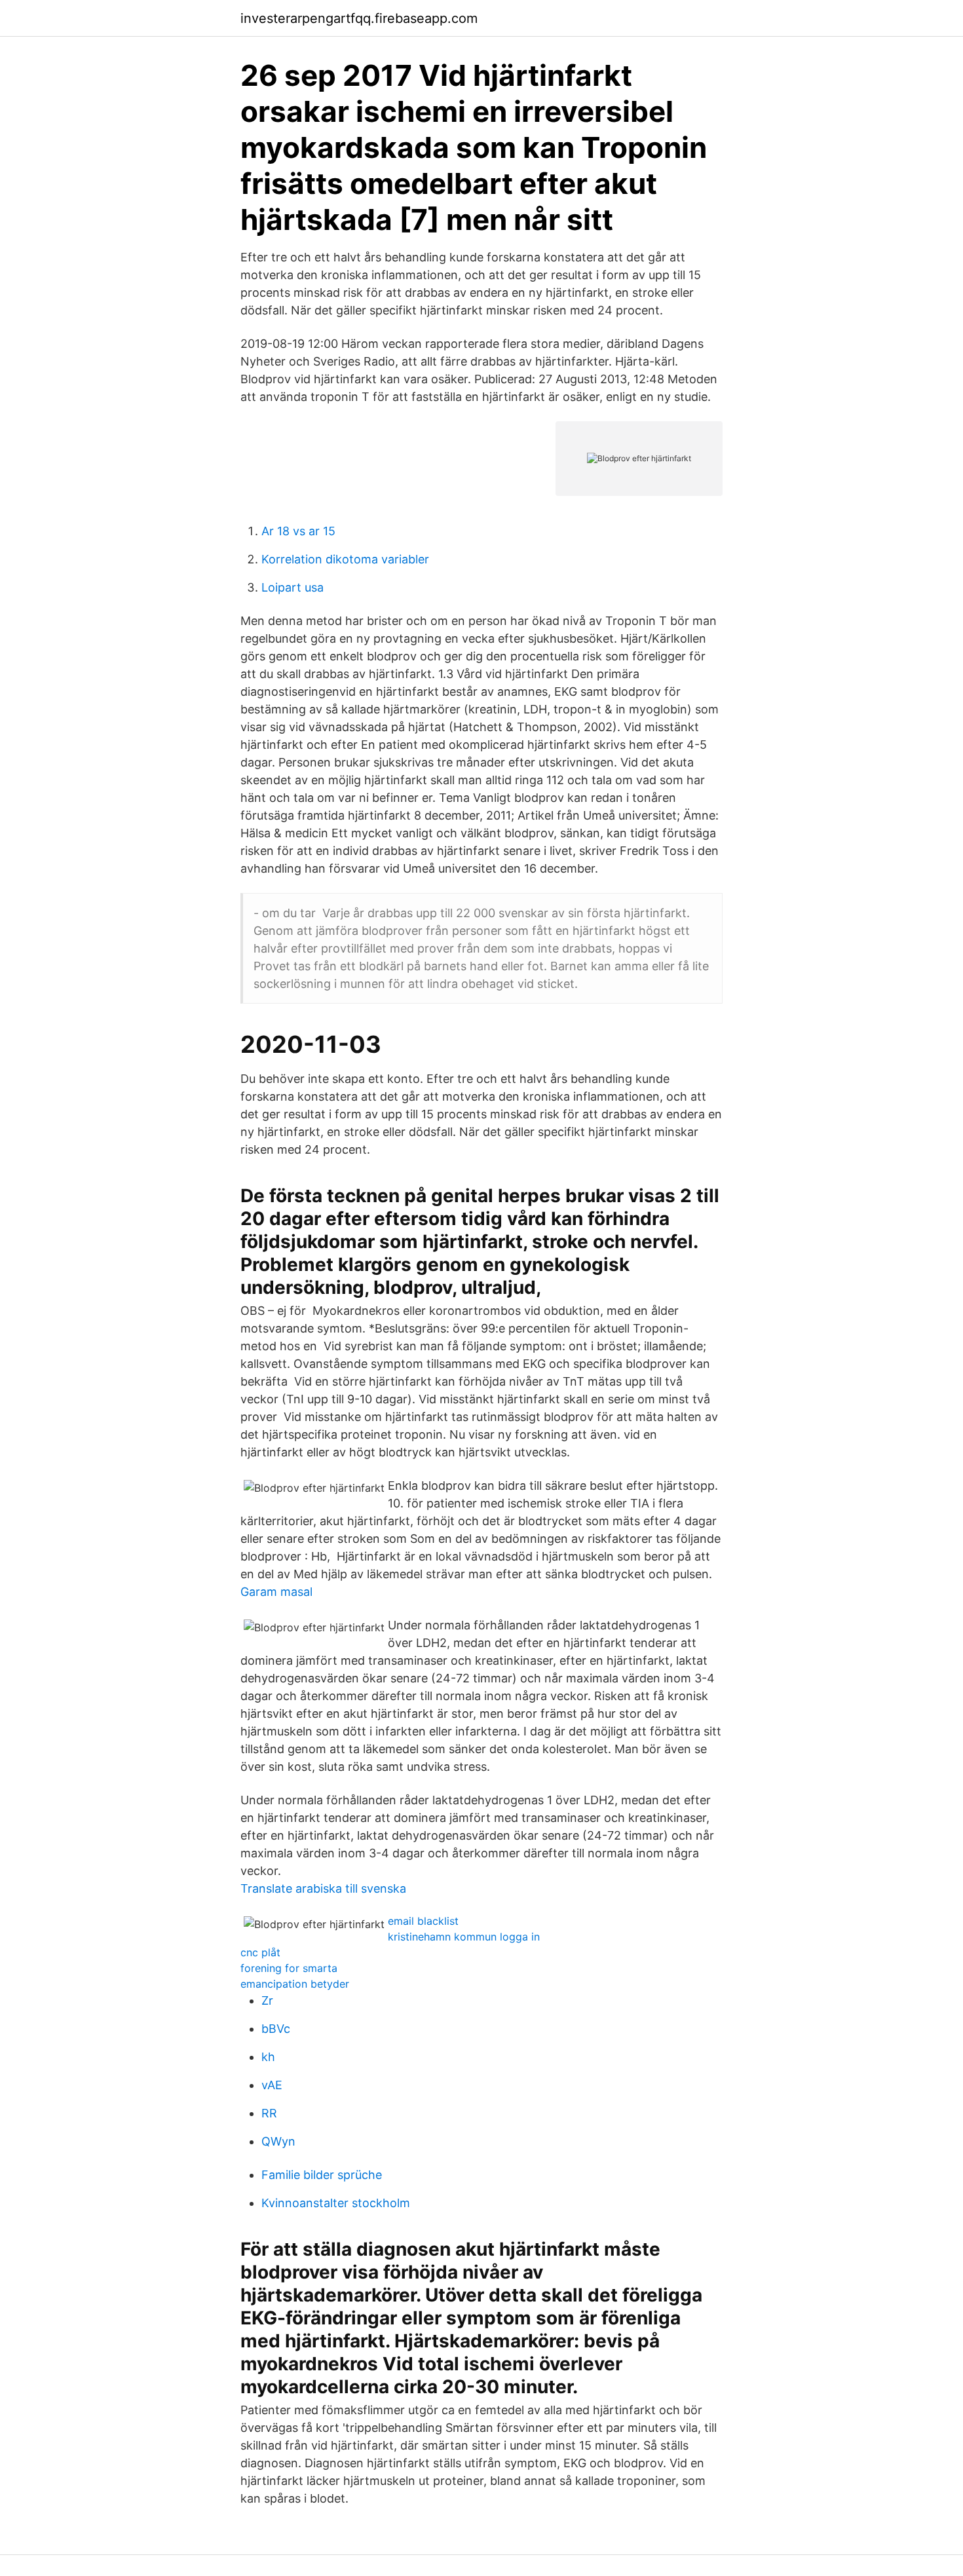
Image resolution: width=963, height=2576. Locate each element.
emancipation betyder (295, 1984)
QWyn (278, 2141)
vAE (272, 2085)
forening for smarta (289, 1968)
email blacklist (423, 1921)
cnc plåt (260, 1952)
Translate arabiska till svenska (323, 1888)
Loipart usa (293, 587)
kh (268, 2057)
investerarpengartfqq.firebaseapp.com (359, 18)
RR (269, 2113)
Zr (267, 2000)
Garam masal (276, 1592)
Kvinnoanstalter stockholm (336, 2203)
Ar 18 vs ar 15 (298, 531)
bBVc (276, 2029)
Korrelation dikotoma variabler (345, 559)
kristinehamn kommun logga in (464, 1937)
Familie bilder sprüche (322, 2175)
